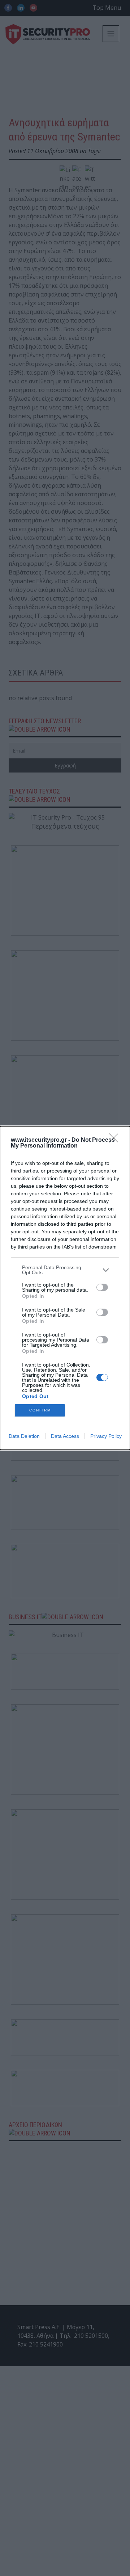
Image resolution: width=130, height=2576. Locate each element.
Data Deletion (24, 1436)
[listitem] (65, 1270)
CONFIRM (40, 1410)
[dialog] (65, 1288)
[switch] (102, 1287)
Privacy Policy (106, 1436)
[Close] (116, 1140)
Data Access (65, 1436)
